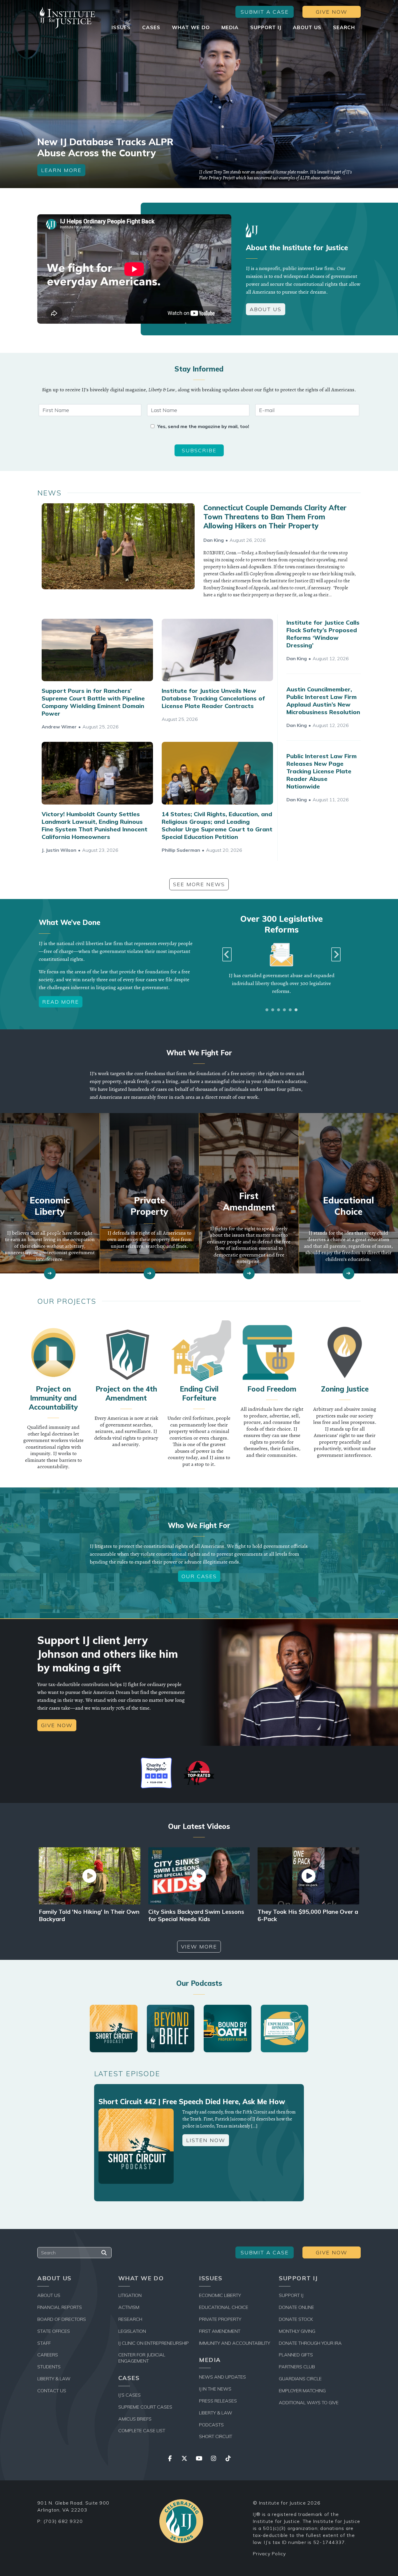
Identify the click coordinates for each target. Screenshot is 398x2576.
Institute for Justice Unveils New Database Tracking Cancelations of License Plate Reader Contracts (213, 698)
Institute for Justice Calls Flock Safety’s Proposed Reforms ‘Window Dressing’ (323, 634)
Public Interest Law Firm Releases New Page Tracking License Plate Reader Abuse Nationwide (322, 771)
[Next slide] (336, 954)
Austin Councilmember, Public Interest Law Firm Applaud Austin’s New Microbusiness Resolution (323, 701)
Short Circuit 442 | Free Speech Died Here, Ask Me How (192, 2102)
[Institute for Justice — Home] (66, 18)
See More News (199, 884)
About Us (266, 309)
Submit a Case (265, 12)
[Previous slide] (227, 954)
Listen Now (206, 2140)
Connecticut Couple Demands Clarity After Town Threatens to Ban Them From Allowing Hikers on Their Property (275, 517)
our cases (199, 1576)
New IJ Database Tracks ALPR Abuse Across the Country (105, 147)
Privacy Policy (270, 2554)
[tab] (267, 1010)
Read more (61, 1002)
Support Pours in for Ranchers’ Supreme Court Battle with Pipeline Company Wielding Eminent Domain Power (93, 702)
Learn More (61, 170)
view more (199, 1947)
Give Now (332, 12)
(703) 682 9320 (63, 2521)
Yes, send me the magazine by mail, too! (203, 426)
